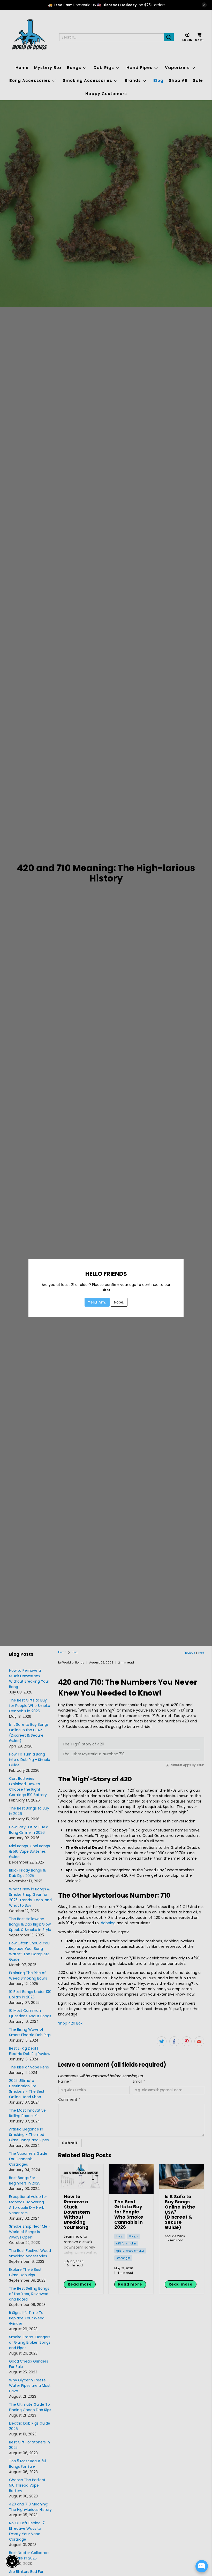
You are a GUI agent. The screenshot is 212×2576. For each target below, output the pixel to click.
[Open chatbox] (202, 2566)
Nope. (119, 1302)
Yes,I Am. (97, 1302)
